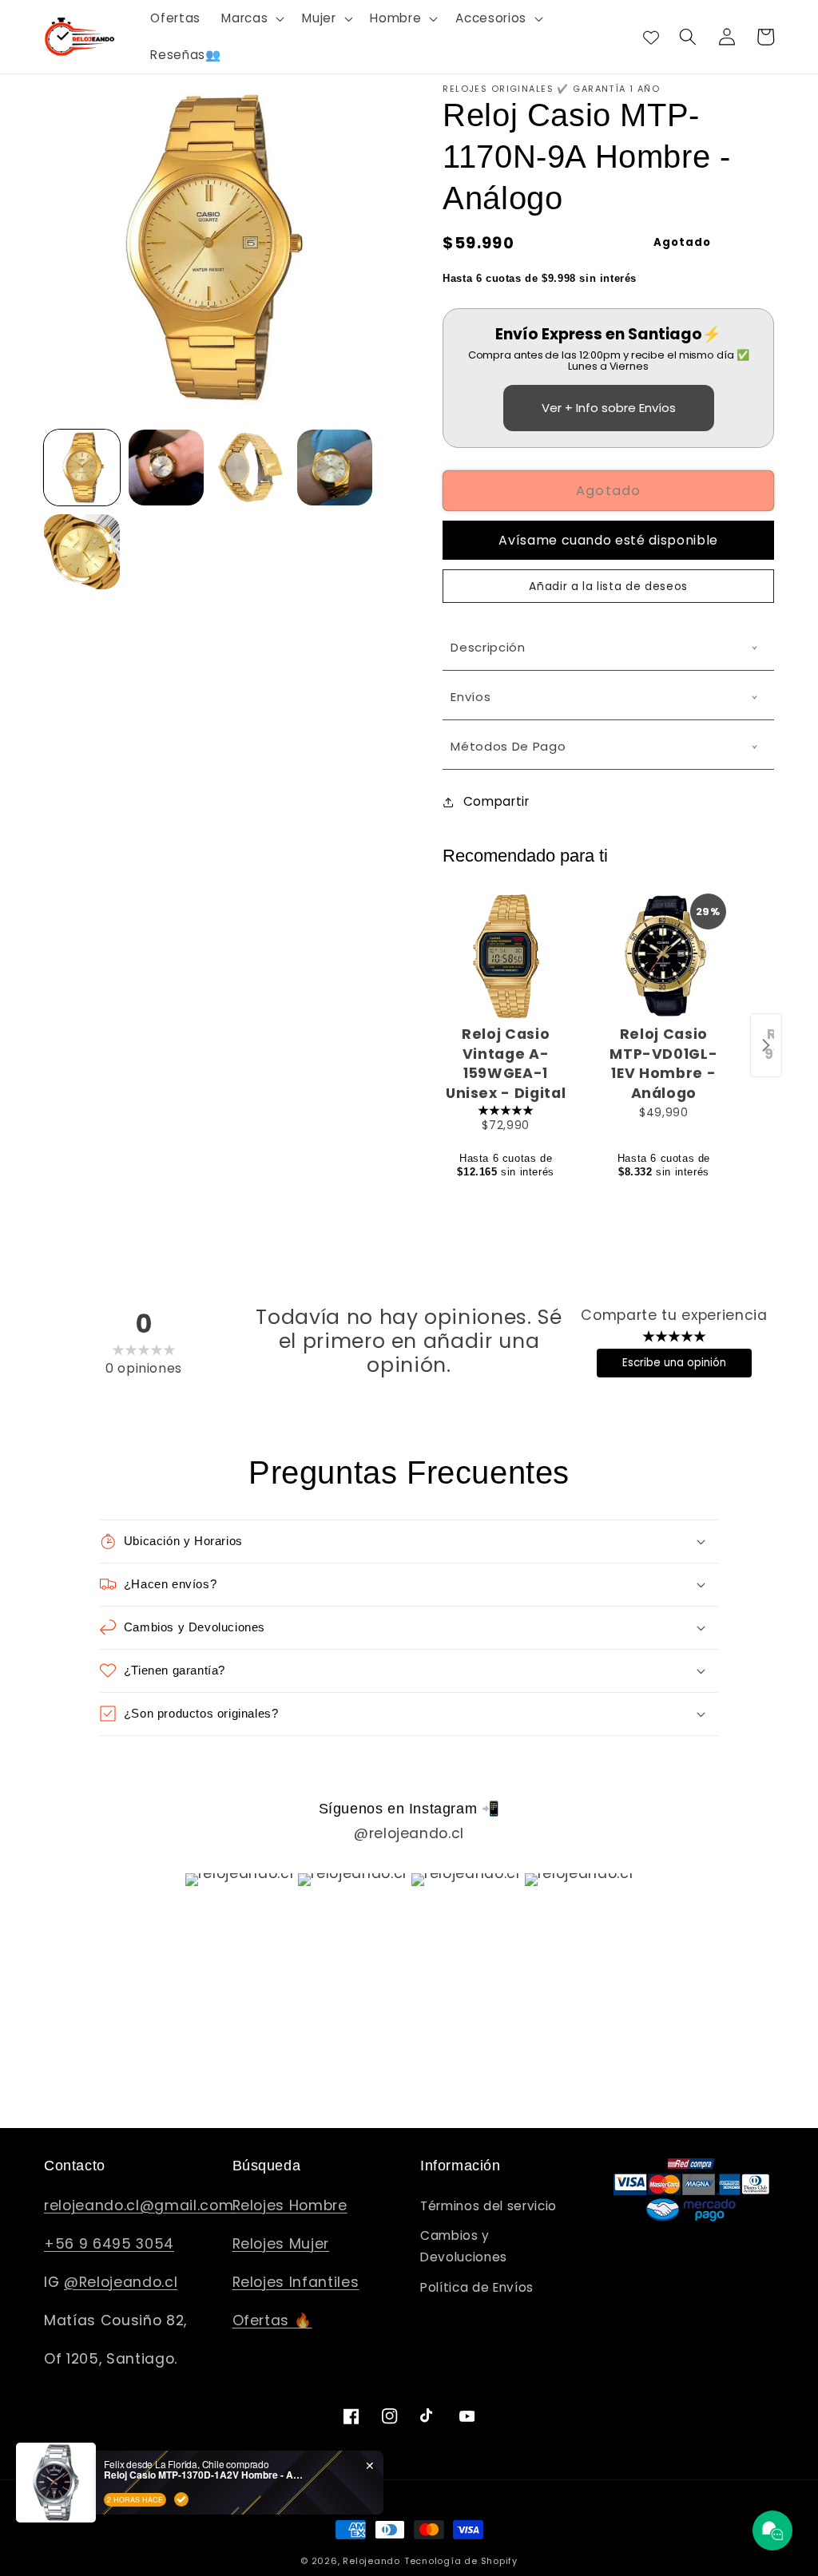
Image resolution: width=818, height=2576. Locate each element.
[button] (251, 18)
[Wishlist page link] (651, 37)
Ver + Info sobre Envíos (609, 408)
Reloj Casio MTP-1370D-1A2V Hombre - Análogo (204, 2475)
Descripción (488, 647)
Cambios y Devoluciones (464, 2246)
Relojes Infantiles (296, 2282)
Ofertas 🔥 (272, 2320)
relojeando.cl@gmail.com (139, 2205)
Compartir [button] (496, 801)
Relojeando (371, 2561)
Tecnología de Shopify (461, 2561)
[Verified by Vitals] (181, 2499)
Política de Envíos (477, 2287)
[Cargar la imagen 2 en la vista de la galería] (167, 468)
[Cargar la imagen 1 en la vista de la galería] (82, 468)
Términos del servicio (488, 2206)
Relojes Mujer (281, 2244)
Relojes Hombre (290, 2205)
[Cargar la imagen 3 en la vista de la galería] (250, 468)
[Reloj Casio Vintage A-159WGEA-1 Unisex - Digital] (506, 956)
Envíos (471, 697)
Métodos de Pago (508, 746)
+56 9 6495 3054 (109, 2244)
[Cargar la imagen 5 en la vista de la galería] (82, 552)
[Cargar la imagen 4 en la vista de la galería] (335, 468)
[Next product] (766, 1045)
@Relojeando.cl (121, 2282)
